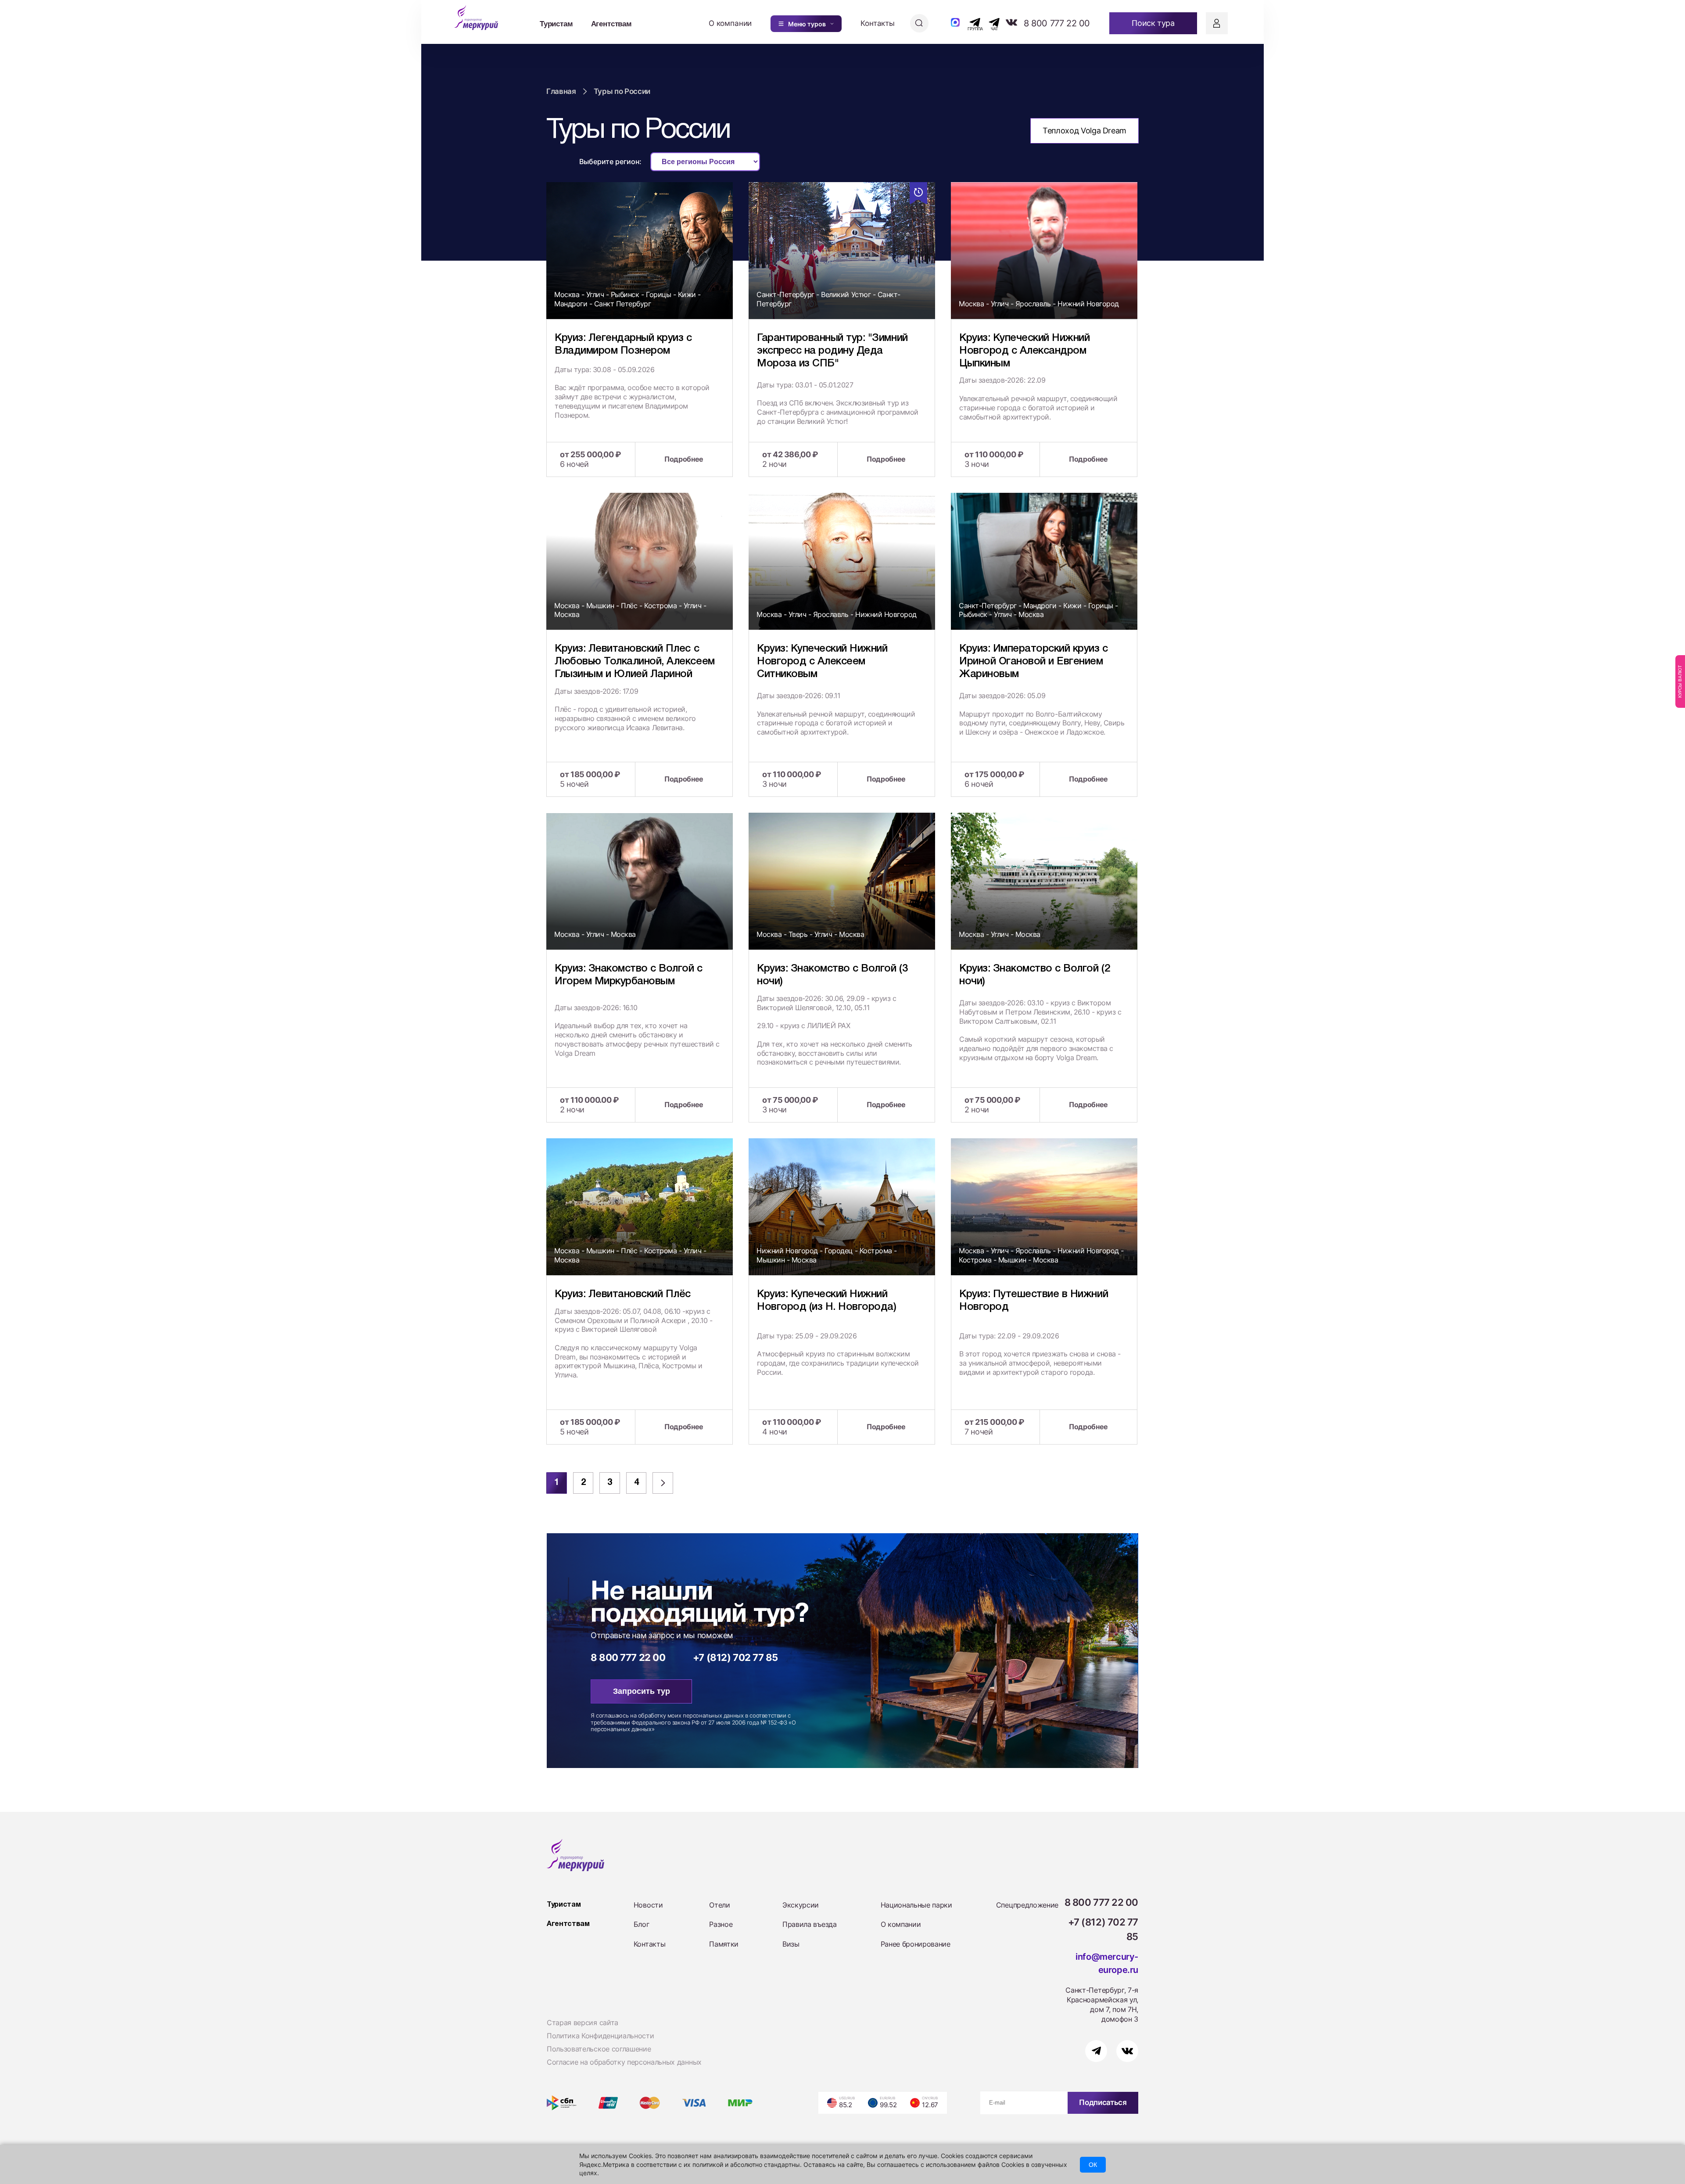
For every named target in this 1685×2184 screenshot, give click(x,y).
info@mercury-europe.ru (1107, 1963)
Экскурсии (801, 1905)
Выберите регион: (610, 161)
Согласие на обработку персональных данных (624, 2062)
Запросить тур (642, 1691)
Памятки (724, 1944)
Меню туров (807, 24)
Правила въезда (810, 1924)
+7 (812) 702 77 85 (735, 1657)
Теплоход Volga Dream (1084, 131)
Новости (648, 1905)
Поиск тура (1153, 23)
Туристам (556, 23)
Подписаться (1103, 2102)
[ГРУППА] (967, 22)
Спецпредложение (1027, 1905)
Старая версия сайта (583, 2023)
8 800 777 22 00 (1057, 23)
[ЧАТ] (989, 22)
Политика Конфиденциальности (600, 2036)
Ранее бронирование (916, 1944)
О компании (730, 23)
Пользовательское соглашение (599, 2049)
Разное (721, 1924)
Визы (791, 1944)
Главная (561, 91)
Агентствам (611, 23)
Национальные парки (916, 1905)
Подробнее (684, 459)
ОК (1093, 2165)
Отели (719, 1905)
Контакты (878, 23)
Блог (642, 1924)
